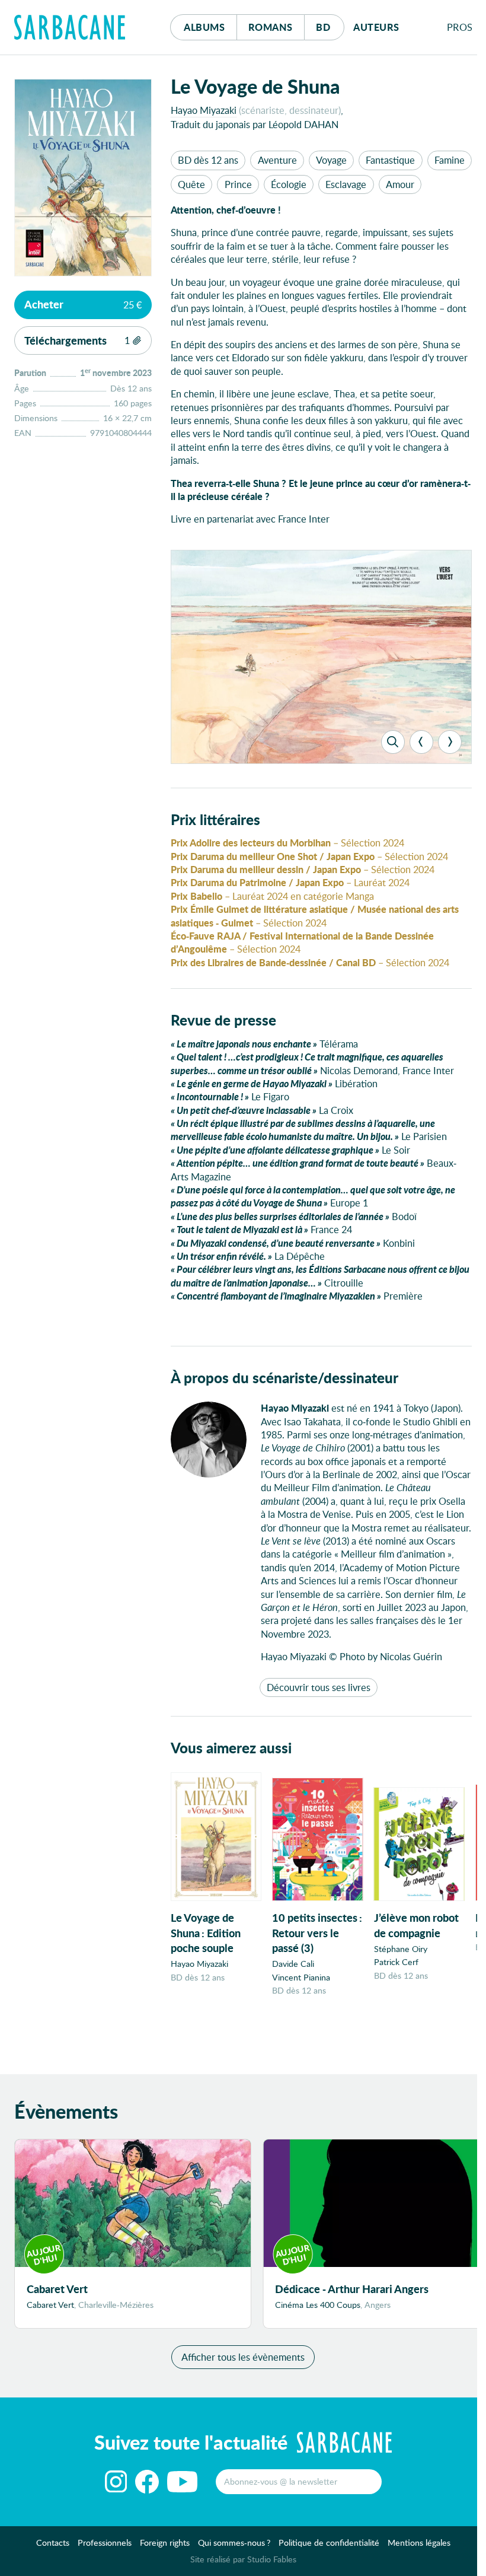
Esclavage (346, 184)
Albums (204, 27)
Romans (271, 27)
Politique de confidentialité (329, 2542)
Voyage (331, 160)
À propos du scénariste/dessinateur (284, 1378)
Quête (191, 184)
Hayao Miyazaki (204, 110)
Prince (238, 184)
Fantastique (390, 160)
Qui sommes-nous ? (234, 2542)
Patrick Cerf (396, 1962)
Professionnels (105, 2542)
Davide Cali (293, 1964)
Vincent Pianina (301, 1977)
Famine (450, 160)
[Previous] (421, 742)
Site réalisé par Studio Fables (243, 2559)
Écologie (289, 184)
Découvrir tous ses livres (319, 1687)
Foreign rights (165, 2542)
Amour (400, 184)
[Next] (450, 742)
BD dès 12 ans (208, 160)
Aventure (277, 160)
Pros (460, 27)
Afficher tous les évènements (243, 2357)
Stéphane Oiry (401, 1949)
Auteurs (376, 27)
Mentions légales (419, 2542)
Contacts (53, 2542)
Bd (330, 27)
